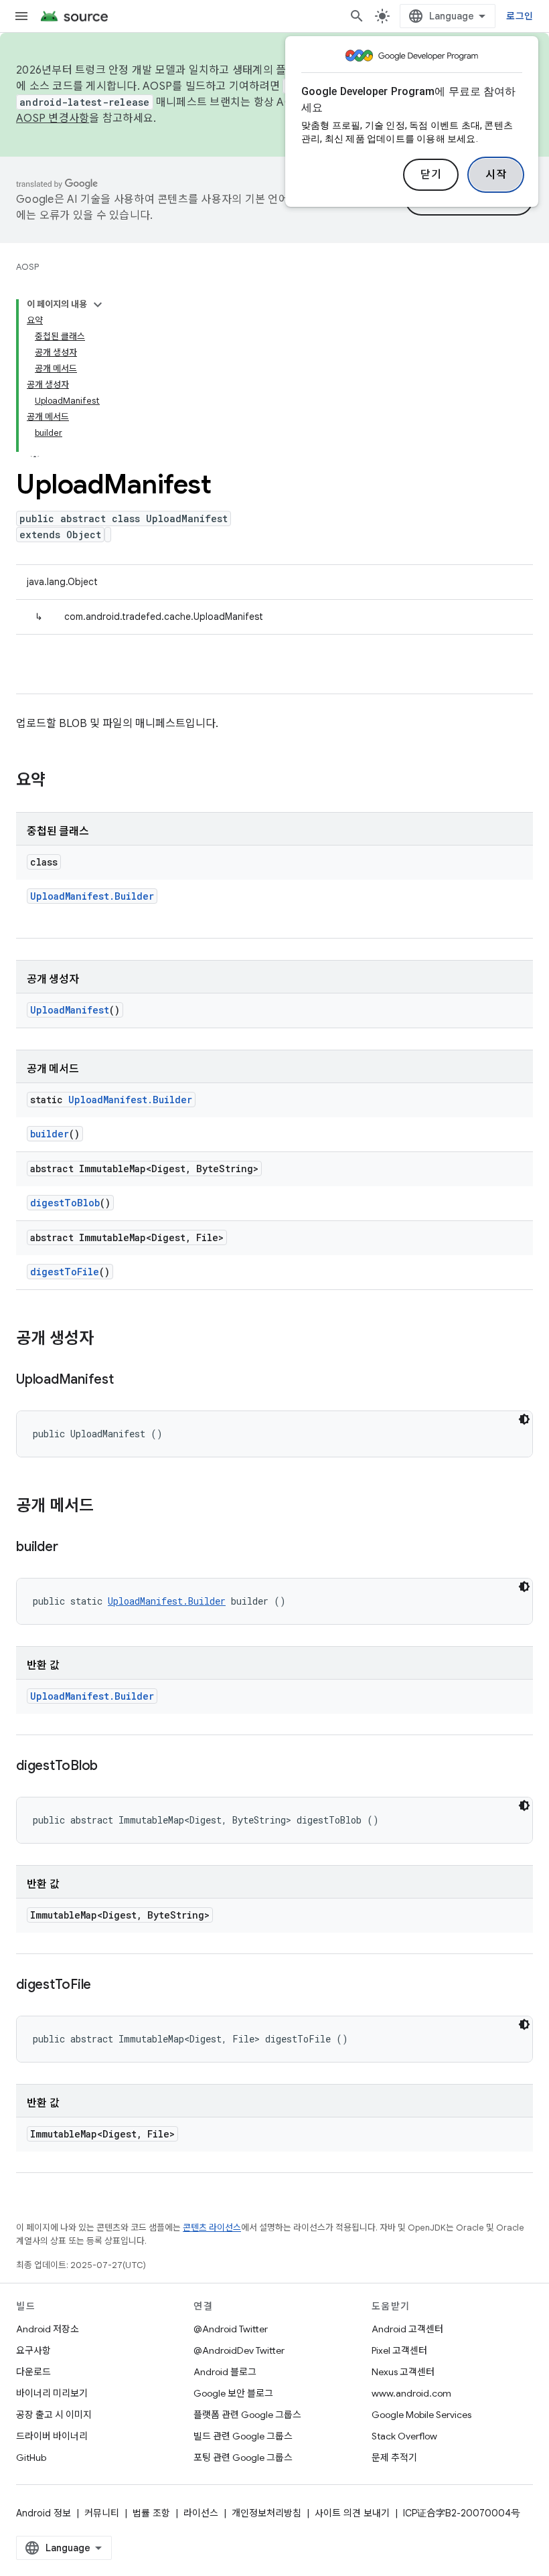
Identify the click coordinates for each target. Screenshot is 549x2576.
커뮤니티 (102, 2513)
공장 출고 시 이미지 (54, 2415)
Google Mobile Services (421, 2415)
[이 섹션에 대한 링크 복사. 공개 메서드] (107, 1507)
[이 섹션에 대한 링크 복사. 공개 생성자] (107, 1340)
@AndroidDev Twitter (239, 2350)
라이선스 (201, 2513)
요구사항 (33, 2350)
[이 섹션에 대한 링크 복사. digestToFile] (104, 1986)
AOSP (27, 267)
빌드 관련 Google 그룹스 (243, 2436)
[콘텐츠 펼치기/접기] (98, 305)
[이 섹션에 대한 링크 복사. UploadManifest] (127, 1380)
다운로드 (33, 2372)
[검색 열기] (357, 16)
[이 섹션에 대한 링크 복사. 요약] (59, 781)
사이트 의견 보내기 (352, 2513)
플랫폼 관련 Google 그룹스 (247, 2415)
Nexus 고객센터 (403, 2372)
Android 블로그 (225, 2372)
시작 (496, 175)
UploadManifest (70, 1010)
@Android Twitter (231, 2329)
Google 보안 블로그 (233, 2393)
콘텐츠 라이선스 (212, 2228)
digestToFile (65, 1272)
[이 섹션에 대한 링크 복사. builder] (71, 1548)
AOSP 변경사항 (53, 118)
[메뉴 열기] (21, 16)
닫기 (431, 175)
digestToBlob (65, 1203)
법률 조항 (151, 2513)
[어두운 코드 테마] (524, 1419)
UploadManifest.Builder (92, 896)
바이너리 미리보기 (52, 2393)
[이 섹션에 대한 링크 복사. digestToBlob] (111, 1767)
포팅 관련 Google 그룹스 (243, 2458)
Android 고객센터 (407, 2329)
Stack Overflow (404, 2436)
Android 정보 (44, 2513)
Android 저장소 (48, 2329)
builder (50, 1134)
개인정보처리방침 (266, 2513)
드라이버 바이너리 (52, 2436)
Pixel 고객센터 (399, 2350)
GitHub (31, 2458)
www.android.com (411, 2393)
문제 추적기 (394, 2458)
